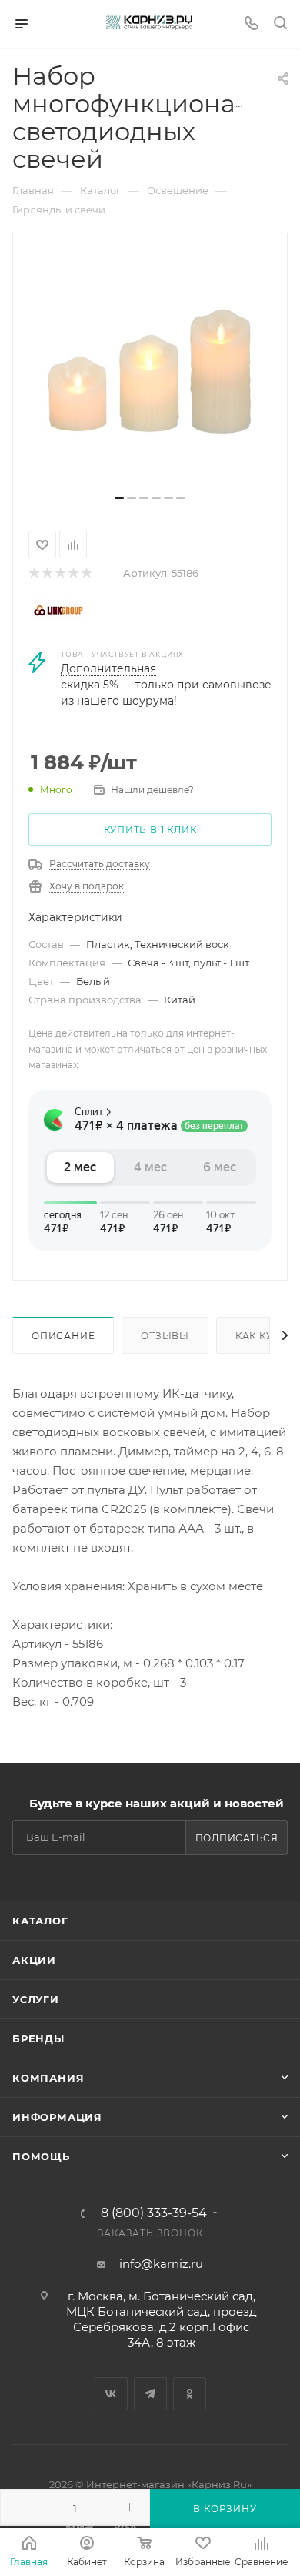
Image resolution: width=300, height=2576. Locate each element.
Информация (57, 2117)
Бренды (38, 2038)
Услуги (36, 1999)
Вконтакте (111, 2394)
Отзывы (165, 1336)
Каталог (40, 1921)
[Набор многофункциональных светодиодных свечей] (150, 370)
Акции (34, 1960)
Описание (63, 1336)
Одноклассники (190, 2394)
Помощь (41, 2156)
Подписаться (237, 1838)
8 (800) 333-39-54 (154, 2213)
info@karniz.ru (161, 2264)
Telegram (150, 2394)
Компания (48, 2078)
